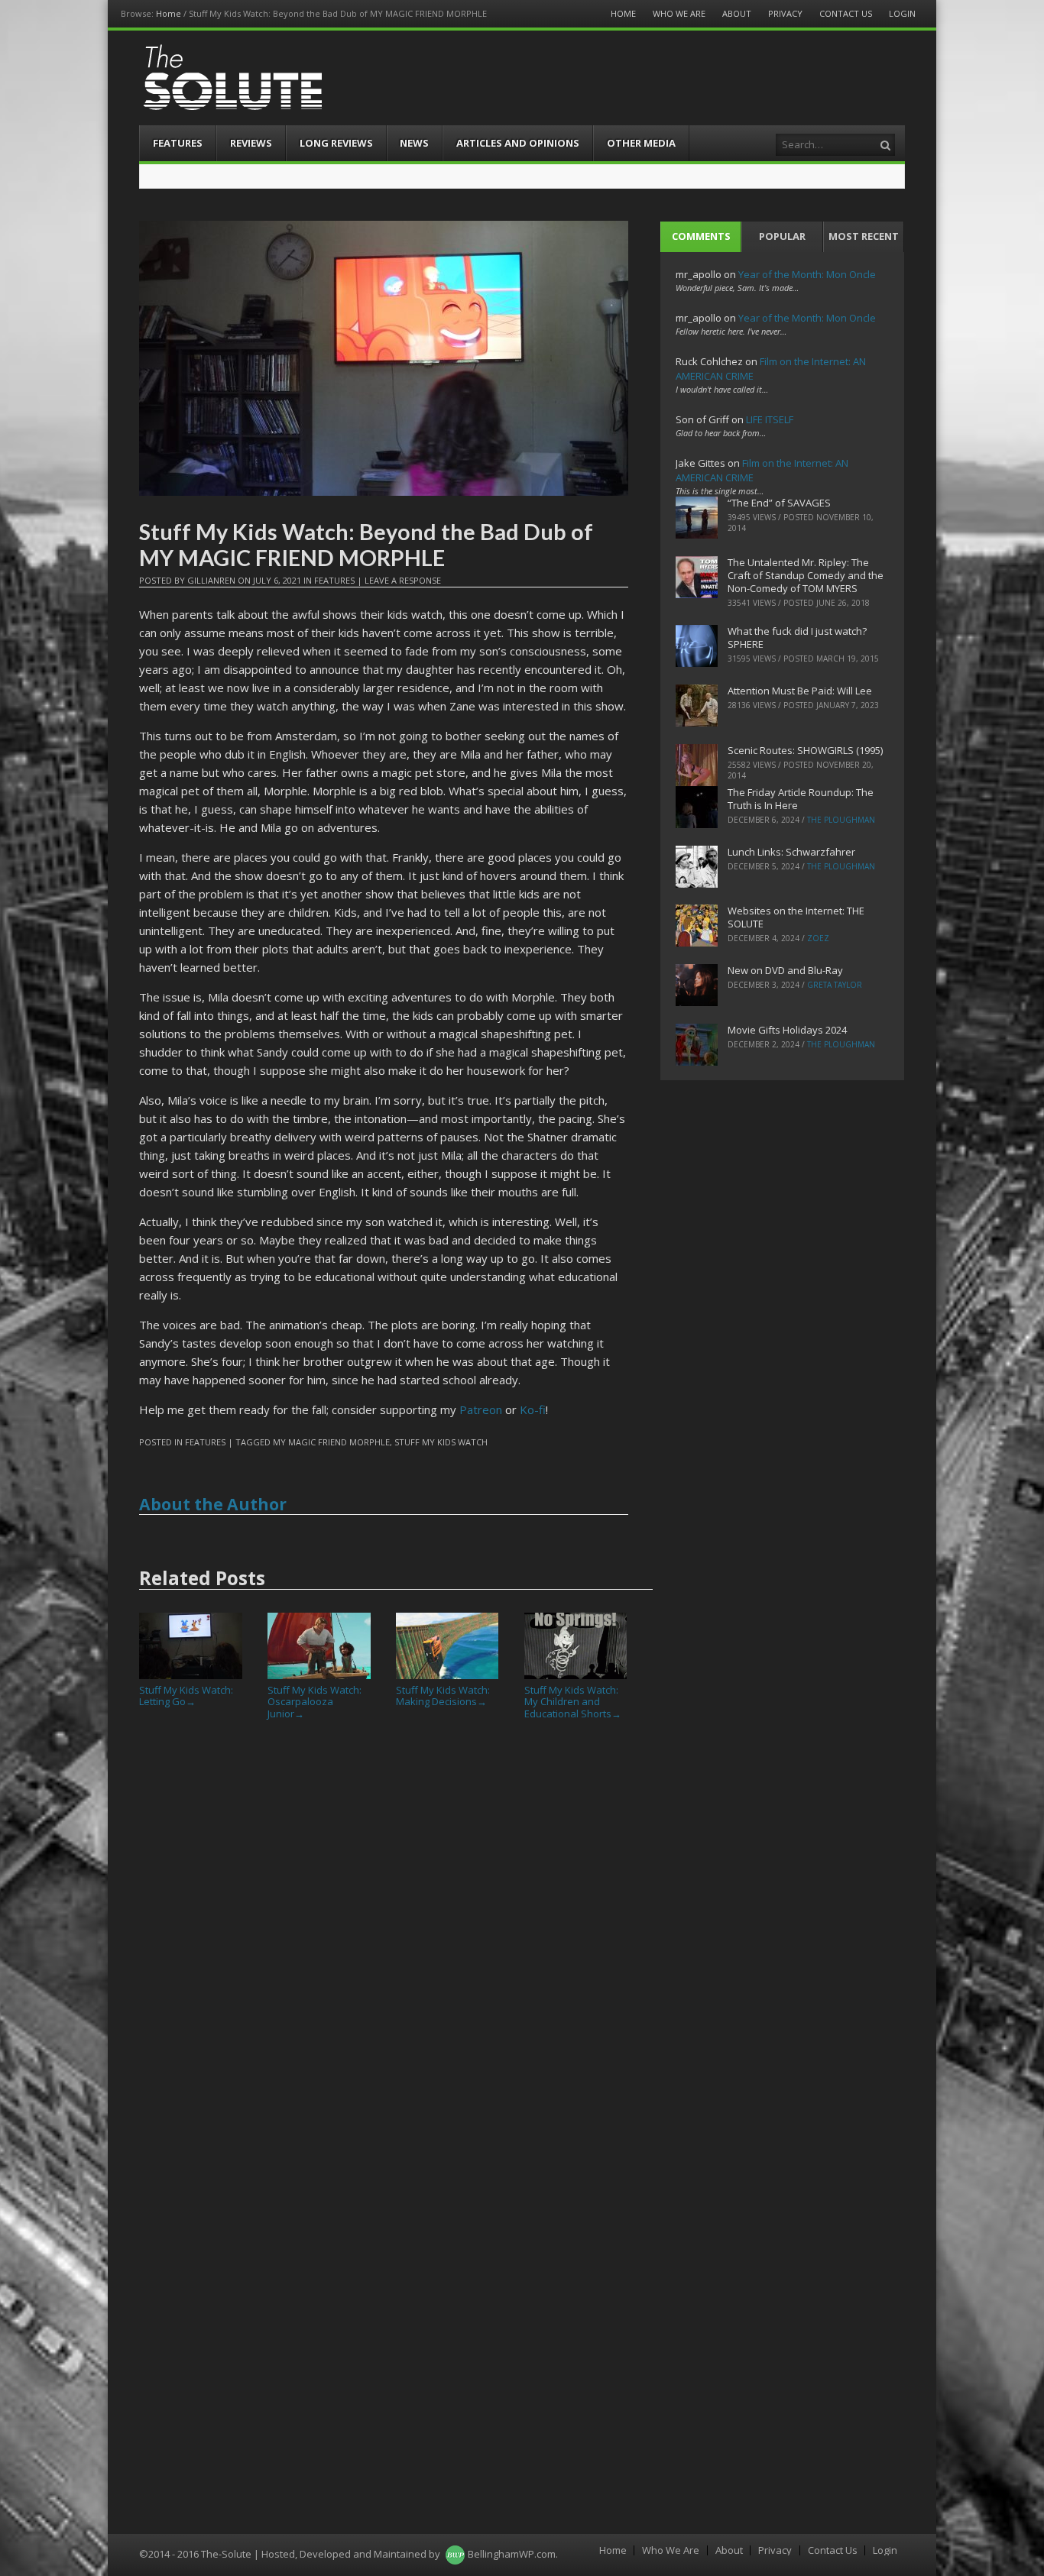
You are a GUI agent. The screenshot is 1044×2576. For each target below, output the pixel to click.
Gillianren (211, 580)
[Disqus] (384, 1943)
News (414, 143)
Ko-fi (533, 1409)
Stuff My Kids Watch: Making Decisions (443, 1696)
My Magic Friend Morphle (331, 1442)
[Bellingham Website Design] (455, 2554)
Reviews (251, 143)
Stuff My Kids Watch (441, 1442)
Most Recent (864, 236)
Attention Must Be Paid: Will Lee (800, 691)
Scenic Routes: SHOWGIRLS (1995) (805, 750)
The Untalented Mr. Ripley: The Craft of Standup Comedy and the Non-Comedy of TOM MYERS (806, 575)
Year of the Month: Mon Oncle (807, 274)
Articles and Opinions (518, 143)
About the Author (213, 1504)
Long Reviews (336, 143)
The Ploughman (841, 820)
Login (902, 13)
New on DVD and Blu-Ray (785, 970)
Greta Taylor (835, 985)
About (737, 13)
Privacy (785, 13)
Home (169, 13)
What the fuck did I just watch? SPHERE (797, 638)
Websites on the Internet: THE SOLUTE (796, 917)
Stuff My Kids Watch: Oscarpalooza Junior (314, 1702)
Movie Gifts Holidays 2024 (787, 1030)
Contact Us (846, 13)
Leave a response (403, 580)
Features (178, 143)
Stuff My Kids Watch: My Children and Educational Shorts (573, 1702)
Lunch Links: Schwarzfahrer (791, 852)
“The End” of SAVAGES (779, 503)
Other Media (641, 143)
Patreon (481, 1409)
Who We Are (679, 13)
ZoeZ (818, 938)
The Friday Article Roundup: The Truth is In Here (801, 799)
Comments (701, 236)
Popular (782, 236)
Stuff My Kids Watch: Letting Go (186, 1696)
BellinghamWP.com (512, 2554)
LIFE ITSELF (770, 419)
